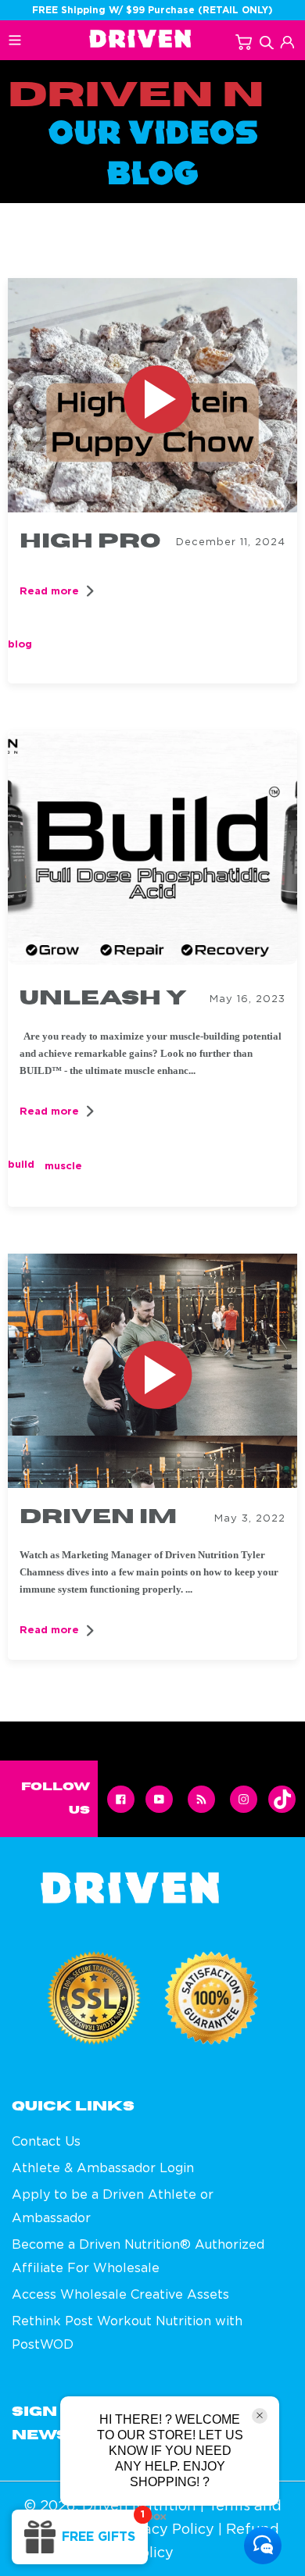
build (21, 1164)
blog (20, 644)
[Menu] (28, 44)
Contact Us (46, 2141)
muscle (63, 1166)
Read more (49, 591)
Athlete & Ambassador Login (103, 2167)
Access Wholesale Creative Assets (120, 2294)
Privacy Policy (165, 2529)
